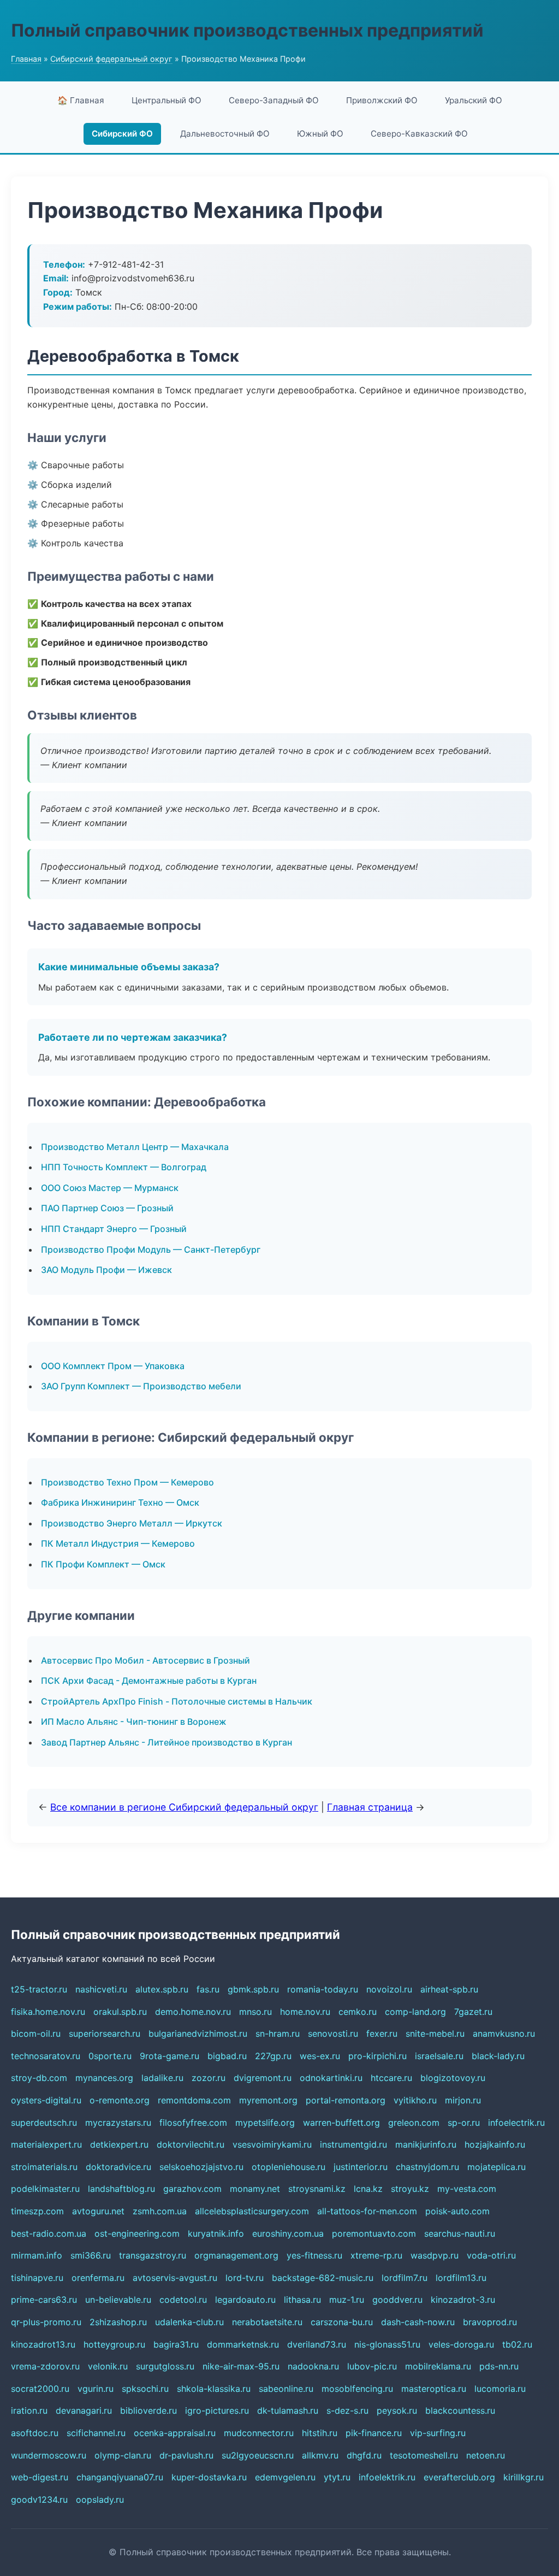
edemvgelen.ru (285, 2477)
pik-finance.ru (374, 2433)
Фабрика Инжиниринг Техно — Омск (120, 1502)
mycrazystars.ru (118, 2123)
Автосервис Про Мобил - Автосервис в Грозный (145, 1660)
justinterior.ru (361, 2167)
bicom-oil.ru (36, 2033)
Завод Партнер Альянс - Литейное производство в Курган (166, 1742)
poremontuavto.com (374, 2233)
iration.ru (29, 2410)
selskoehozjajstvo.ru (201, 2167)
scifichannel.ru (96, 2433)
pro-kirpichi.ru (377, 2056)
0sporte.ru (110, 2056)
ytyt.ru (337, 2477)
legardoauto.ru (245, 2300)
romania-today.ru (323, 1989)
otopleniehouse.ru (289, 2167)
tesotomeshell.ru (424, 2455)
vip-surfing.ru (438, 2433)
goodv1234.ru (39, 2500)
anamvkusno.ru (504, 2033)
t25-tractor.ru (39, 1989)
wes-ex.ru (320, 2056)
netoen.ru (486, 2455)
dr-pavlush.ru (186, 2455)
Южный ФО (320, 134)
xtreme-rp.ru (376, 2255)
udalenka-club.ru (189, 2322)
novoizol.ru (389, 1989)
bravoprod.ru (490, 2322)
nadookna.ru (313, 2366)
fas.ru (208, 1989)
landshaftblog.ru (121, 2189)
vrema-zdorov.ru (45, 2366)
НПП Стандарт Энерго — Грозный (114, 1229)
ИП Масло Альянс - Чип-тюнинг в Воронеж (134, 1722)
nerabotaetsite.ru (267, 2322)
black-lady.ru (498, 2056)
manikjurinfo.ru (426, 2144)
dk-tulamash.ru (288, 2410)
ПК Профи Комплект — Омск (103, 1564)
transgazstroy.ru (153, 2255)
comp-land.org (415, 2012)
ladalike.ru (162, 2078)
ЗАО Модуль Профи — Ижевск (106, 1270)
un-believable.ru (118, 2300)
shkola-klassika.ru (214, 2389)
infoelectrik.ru (516, 2123)
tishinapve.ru (37, 2278)
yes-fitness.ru (314, 2255)
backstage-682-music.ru (323, 2278)
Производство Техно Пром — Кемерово (127, 1482)
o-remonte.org (120, 2100)
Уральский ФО (474, 100)
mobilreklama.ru (438, 2366)
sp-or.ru (464, 2123)
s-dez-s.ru (347, 2410)
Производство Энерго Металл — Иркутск (132, 1523)
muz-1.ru (347, 2300)
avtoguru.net (98, 2211)
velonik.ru (108, 2366)
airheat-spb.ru (449, 1989)
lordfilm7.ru (405, 2278)
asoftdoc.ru (35, 2433)
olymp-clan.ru (123, 2455)
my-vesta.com (467, 2189)
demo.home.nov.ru (193, 2012)
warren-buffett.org (341, 2123)
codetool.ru (183, 2300)
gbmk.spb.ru (253, 1989)
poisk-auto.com (457, 2211)
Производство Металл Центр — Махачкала (135, 1147)
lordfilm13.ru (461, 2278)
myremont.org (268, 2100)
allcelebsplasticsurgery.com (252, 2211)
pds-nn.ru (499, 2366)
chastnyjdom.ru (427, 2167)
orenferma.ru (98, 2278)
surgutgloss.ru (165, 2366)
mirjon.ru (463, 2100)
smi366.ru (91, 2255)
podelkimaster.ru (45, 2189)
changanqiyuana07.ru (120, 2477)
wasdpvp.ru (435, 2255)
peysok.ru (397, 2410)
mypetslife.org (265, 2123)
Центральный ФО (166, 100)
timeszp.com (37, 2211)
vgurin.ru (96, 2389)
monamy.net (255, 2189)
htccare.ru (391, 2078)
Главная (26, 59)
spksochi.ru (145, 2389)
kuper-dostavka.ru (209, 2477)
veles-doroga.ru (461, 2344)
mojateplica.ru (496, 2167)
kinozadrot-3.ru (463, 2300)
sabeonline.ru (286, 2389)
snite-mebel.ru (435, 2033)
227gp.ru (273, 2056)
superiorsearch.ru (105, 2033)
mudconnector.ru (259, 2433)
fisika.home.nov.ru (48, 2012)
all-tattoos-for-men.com (367, 2211)
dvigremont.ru (263, 2078)
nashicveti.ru (101, 1989)
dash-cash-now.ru (418, 2322)
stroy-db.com (39, 2078)
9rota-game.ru (170, 2056)
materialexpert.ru (46, 2144)
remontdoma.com (194, 2100)
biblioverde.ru (148, 2410)
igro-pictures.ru (217, 2410)
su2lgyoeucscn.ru (258, 2455)
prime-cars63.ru (44, 2300)
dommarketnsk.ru (243, 2344)
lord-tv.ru (245, 2278)
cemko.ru (358, 2012)
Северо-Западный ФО (274, 100)
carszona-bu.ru (342, 2322)
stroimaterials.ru (44, 2167)
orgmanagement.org (236, 2255)
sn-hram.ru (278, 2033)
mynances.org (104, 2078)
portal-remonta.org (346, 2100)
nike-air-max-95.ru (241, 2366)
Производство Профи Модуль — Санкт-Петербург (151, 1249)
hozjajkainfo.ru (495, 2144)
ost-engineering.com (137, 2233)
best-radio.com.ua (49, 2233)
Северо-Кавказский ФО (419, 134)
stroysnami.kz (317, 2189)
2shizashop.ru (118, 2322)
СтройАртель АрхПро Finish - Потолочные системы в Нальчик (177, 1701)
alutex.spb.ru (162, 1989)
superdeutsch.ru (44, 2123)
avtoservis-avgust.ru (175, 2278)
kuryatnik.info (216, 2233)
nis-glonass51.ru (387, 2344)
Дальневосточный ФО (225, 134)
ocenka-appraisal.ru (175, 2433)
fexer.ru (382, 2033)
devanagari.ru (84, 2410)
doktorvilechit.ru (191, 2144)
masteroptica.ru (434, 2389)
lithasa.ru (302, 2300)
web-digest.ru (40, 2477)
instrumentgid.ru (353, 2144)
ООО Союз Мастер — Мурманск (110, 1188)
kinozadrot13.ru (43, 2344)
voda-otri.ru (491, 2255)
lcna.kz (368, 2189)
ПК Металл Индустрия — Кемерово (118, 1543)
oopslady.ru (100, 2500)
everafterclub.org (459, 2477)
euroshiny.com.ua (288, 2233)
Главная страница (370, 1807)
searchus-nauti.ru (460, 2233)
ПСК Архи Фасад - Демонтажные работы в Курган (149, 1681)
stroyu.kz (410, 2189)
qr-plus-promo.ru (46, 2322)
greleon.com (414, 2123)
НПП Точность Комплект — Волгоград (124, 1167)
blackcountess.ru (460, 2410)
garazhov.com (192, 2189)
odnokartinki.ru (331, 2078)
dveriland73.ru (317, 2344)
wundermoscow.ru (49, 2455)
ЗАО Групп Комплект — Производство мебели (141, 1386)
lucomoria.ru (500, 2389)
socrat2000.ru (40, 2389)
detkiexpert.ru (119, 2144)
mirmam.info (37, 2255)
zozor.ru (209, 2078)
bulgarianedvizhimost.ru (198, 2033)
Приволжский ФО (382, 100)
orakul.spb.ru (120, 2012)
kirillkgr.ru (524, 2477)
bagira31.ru (176, 2344)
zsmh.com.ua (160, 2211)
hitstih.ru (320, 2433)
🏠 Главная (81, 100)
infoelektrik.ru (387, 2477)
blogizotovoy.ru (453, 2078)
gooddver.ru (397, 2300)
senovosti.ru (333, 2033)
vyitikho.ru (415, 2100)
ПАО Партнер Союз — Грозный (107, 1208)
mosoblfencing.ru (357, 2389)
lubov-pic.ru (372, 2366)
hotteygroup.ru (114, 2344)
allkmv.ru (320, 2455)
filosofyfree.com (193, 2123)
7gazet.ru (473, 2012)
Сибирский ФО (122, 134)
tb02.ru (517, 2344)
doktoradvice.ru (118, 2167)
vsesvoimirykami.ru (272, 2144)
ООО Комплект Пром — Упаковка (113, 1366)
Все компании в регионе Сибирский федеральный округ (184, 1807)
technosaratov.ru (46, 2056)
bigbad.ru (227, 2056)
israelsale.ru (439, 2056)
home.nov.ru (305, 2012)
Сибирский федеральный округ (111, 59)
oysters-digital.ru (46, 2100)
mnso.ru (255, 2012)
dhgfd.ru (364, 2455)
